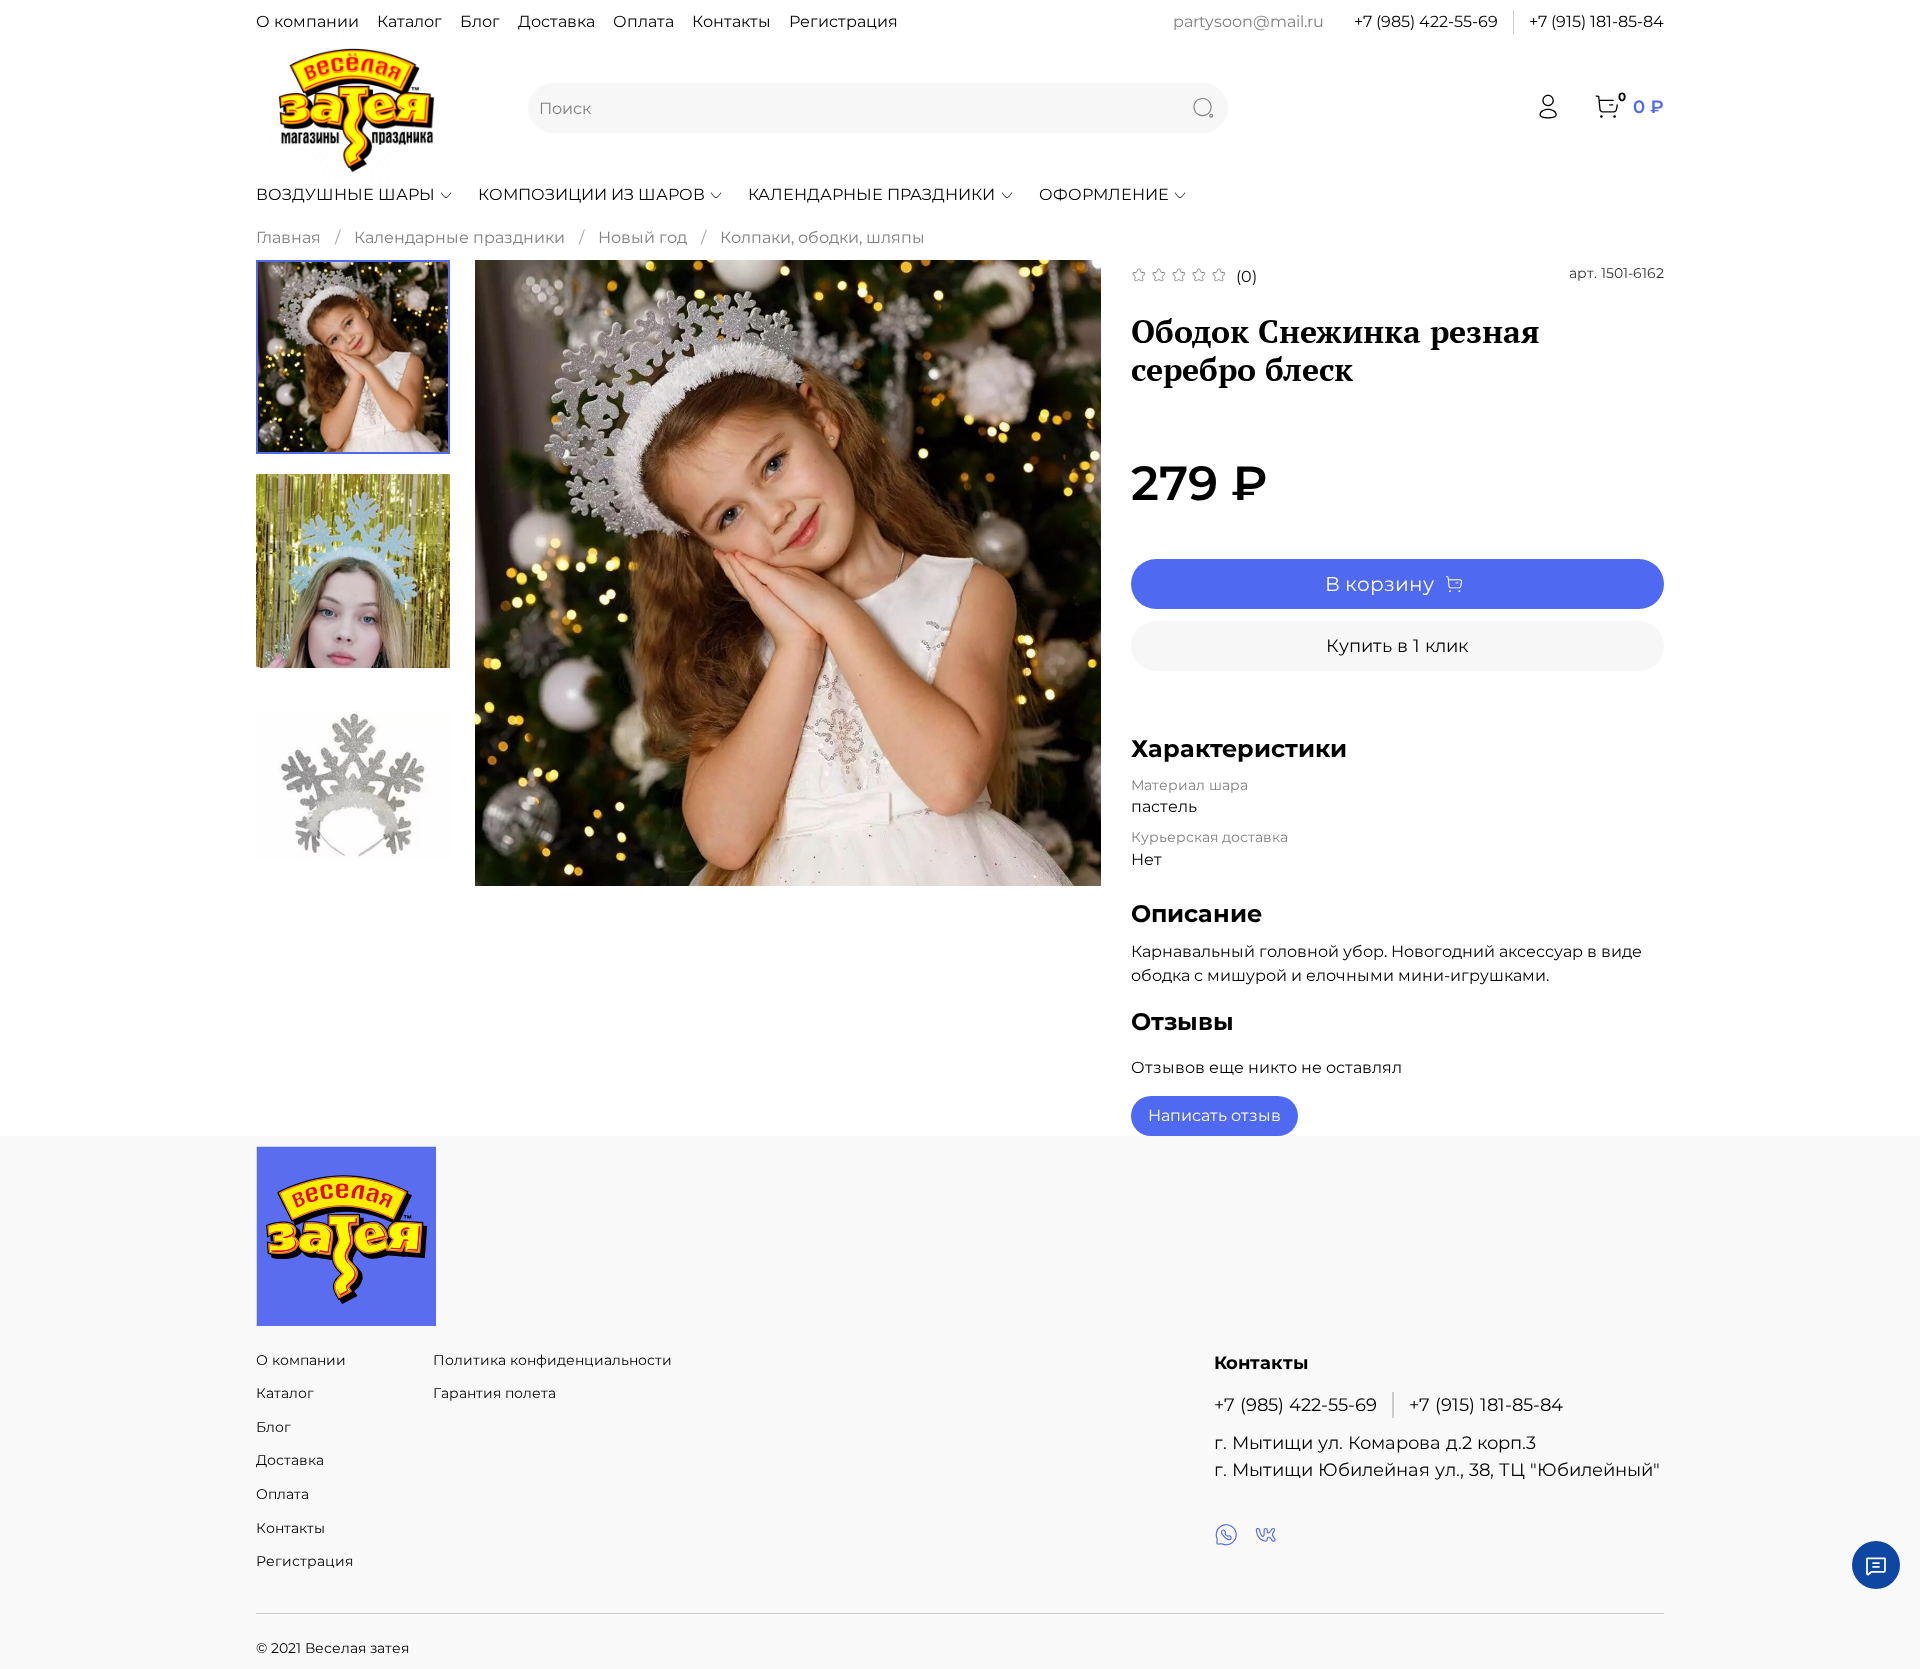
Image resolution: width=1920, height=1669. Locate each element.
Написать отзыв (1214, 1115)
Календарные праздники (871, 194)
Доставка (556, 21)
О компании (307, 21)
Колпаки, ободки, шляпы (822, 237)
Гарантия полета (494, 1393)
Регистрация (843, 21)
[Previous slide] (515, 573)
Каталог (409, 21)
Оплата (643, 21)
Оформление (1104, 194)
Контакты (731, 21)
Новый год (642, 237)
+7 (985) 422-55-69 (1426, 21)
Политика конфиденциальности (552, 1360)
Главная (288, 237)
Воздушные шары (345, 194)
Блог (480, 21)
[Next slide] (1061, 573)
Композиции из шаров (591, 194)
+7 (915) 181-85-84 (1596, 21)
